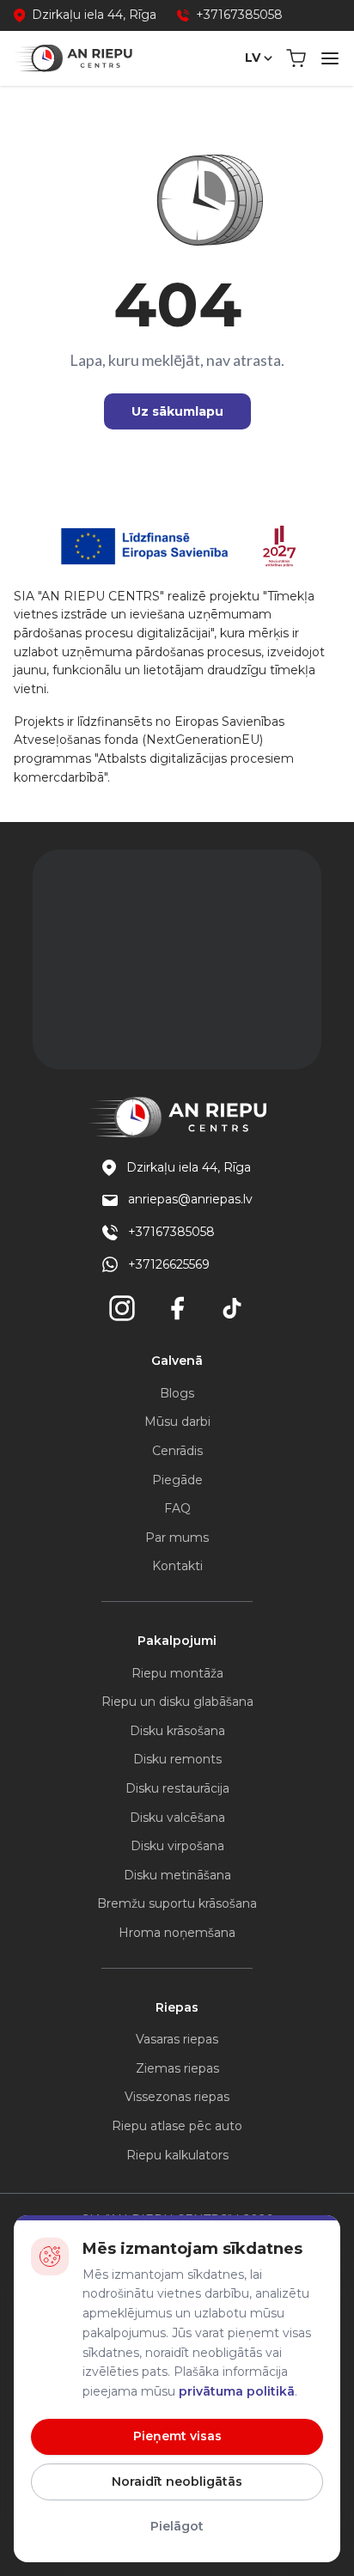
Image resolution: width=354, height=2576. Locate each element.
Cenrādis (177, 1451)
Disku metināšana (177, 1875)
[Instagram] (122, 1308)
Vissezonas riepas (177, 2097)
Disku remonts (177, 1759)
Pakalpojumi (177, 1641)
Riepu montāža (177, 1673)
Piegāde (177, 1480)
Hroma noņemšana (177, 1933)
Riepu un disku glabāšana (177, 1702)
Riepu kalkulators (177, 2155)
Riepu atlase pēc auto (177, 2126)
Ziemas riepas (177, 2068)
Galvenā (177, 1361)
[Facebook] (177, 1308)
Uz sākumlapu (177, 411)
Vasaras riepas (177, 2039)
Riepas (177, 2007)
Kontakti (177, 1566)
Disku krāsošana (177, 1731)
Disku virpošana (177, 1846)
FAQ (177, 1508)
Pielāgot (177, 2526)
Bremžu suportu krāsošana (177, 1903)
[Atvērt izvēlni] (330, 58)
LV (253, 58)
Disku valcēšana (177, 1818)
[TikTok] (232, 1308)
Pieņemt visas (177, 2436)
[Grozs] (296, 58)
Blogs (177, 1393)
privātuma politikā (237, 2391)
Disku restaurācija (177, 1788)
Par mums (177, 1538)
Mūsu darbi (177, 1422)
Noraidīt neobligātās (177, 2482)
